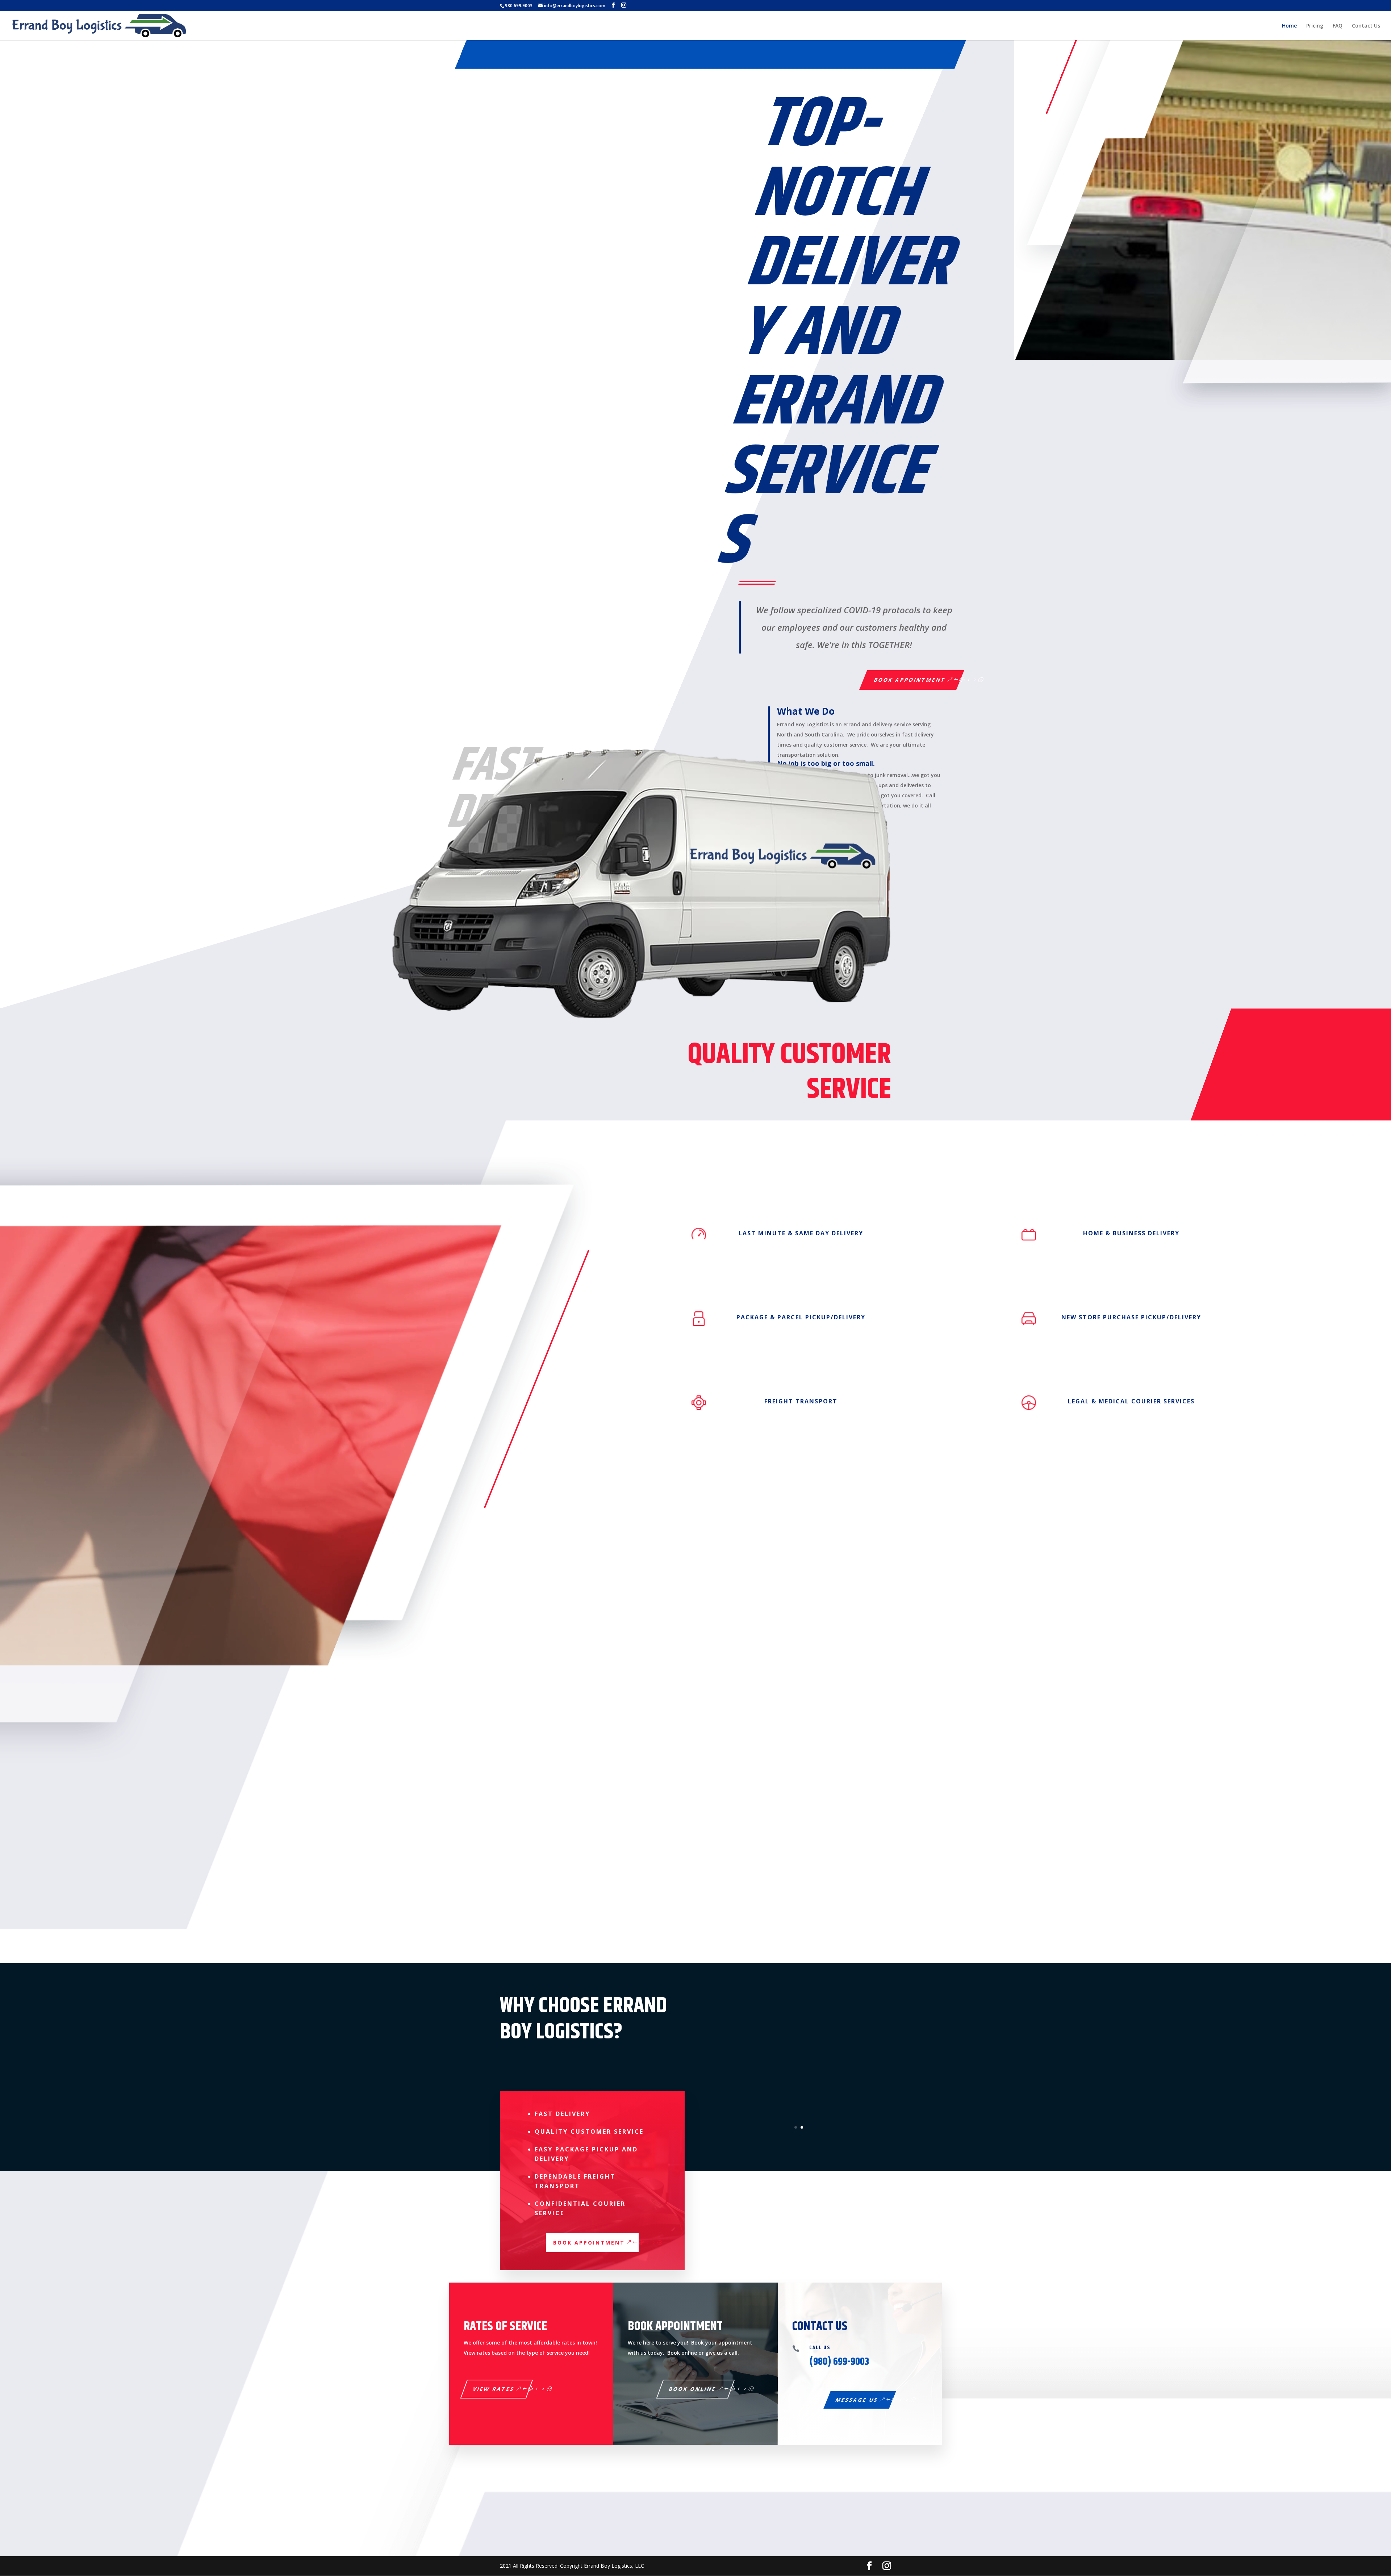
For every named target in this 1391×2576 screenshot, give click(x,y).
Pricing (1315, 26)
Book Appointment (910, 680)
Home (1289, 26)
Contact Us (1366, 26)
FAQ (1338, 26)
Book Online (693, 2389)
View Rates (494, 2389)
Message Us (857, 2400)
